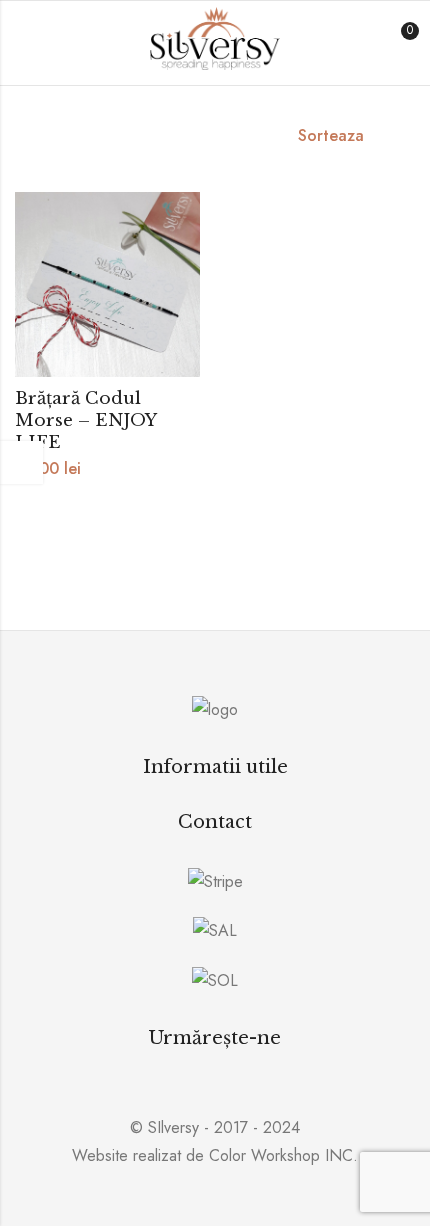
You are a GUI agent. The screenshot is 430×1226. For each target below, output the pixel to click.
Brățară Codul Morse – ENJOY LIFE (85, 420)
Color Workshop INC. (283, 1155)
